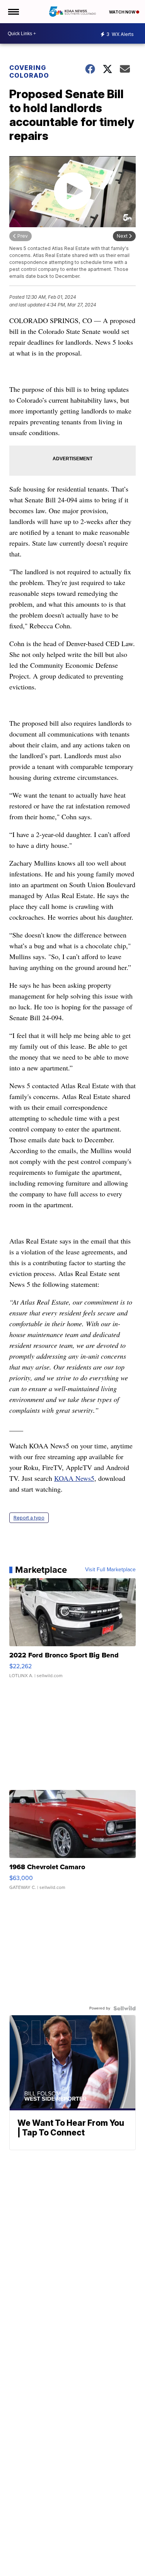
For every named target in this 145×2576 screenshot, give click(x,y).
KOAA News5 (74, 1478)
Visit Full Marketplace (110, 1570)
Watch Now (123, 12)
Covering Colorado (29, 71)
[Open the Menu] (13, 12)
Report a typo (29, 1518)
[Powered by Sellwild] (125, 2008)
